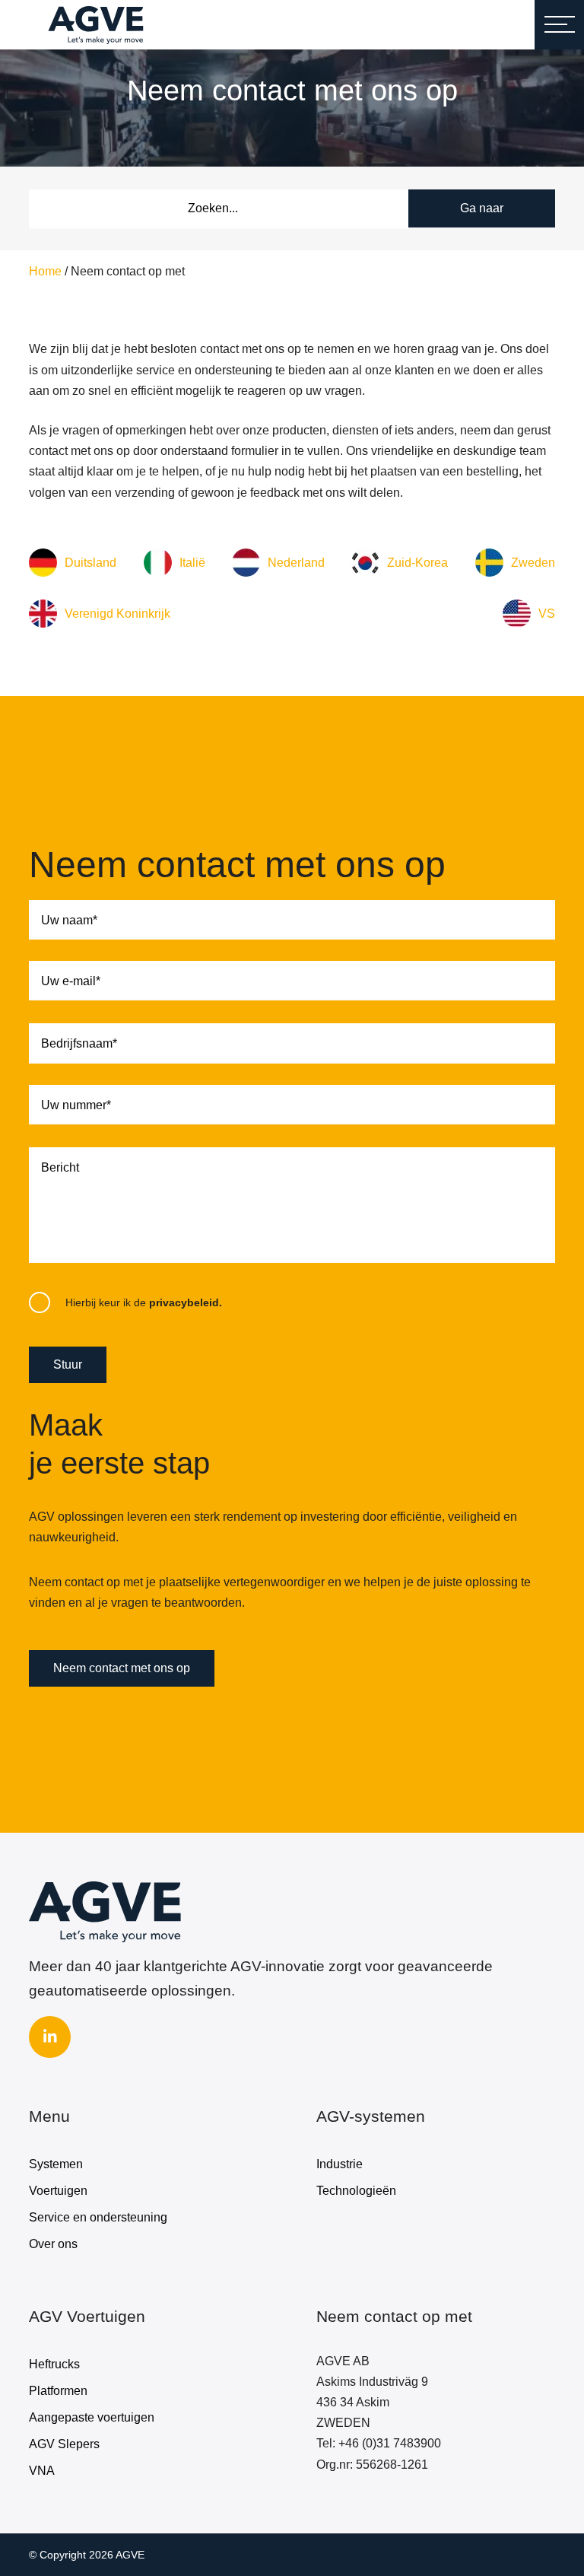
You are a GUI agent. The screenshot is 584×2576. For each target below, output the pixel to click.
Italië (192, 563)
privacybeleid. (186, 1303)
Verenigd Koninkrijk (117, 614)
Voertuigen (58, 2191)
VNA (42, 2471)
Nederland (296, 563)
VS (547, 614)
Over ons (53, 2244)
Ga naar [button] (482, 208)
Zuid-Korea (417, 563)
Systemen (56, 2164)
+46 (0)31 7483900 (390, 2443)
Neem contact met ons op (122, 1668)
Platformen (58, 2391)
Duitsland (90, 563)
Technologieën (356, 2191)
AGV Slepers (64, 2444)
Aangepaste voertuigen (92, 2417)
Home (45, 271)
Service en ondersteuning (98, 2217)
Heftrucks (54, 2364)
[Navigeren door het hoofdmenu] (559, 25)
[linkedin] (50, 2037)
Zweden (533, 563)
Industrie (340, 2164)
